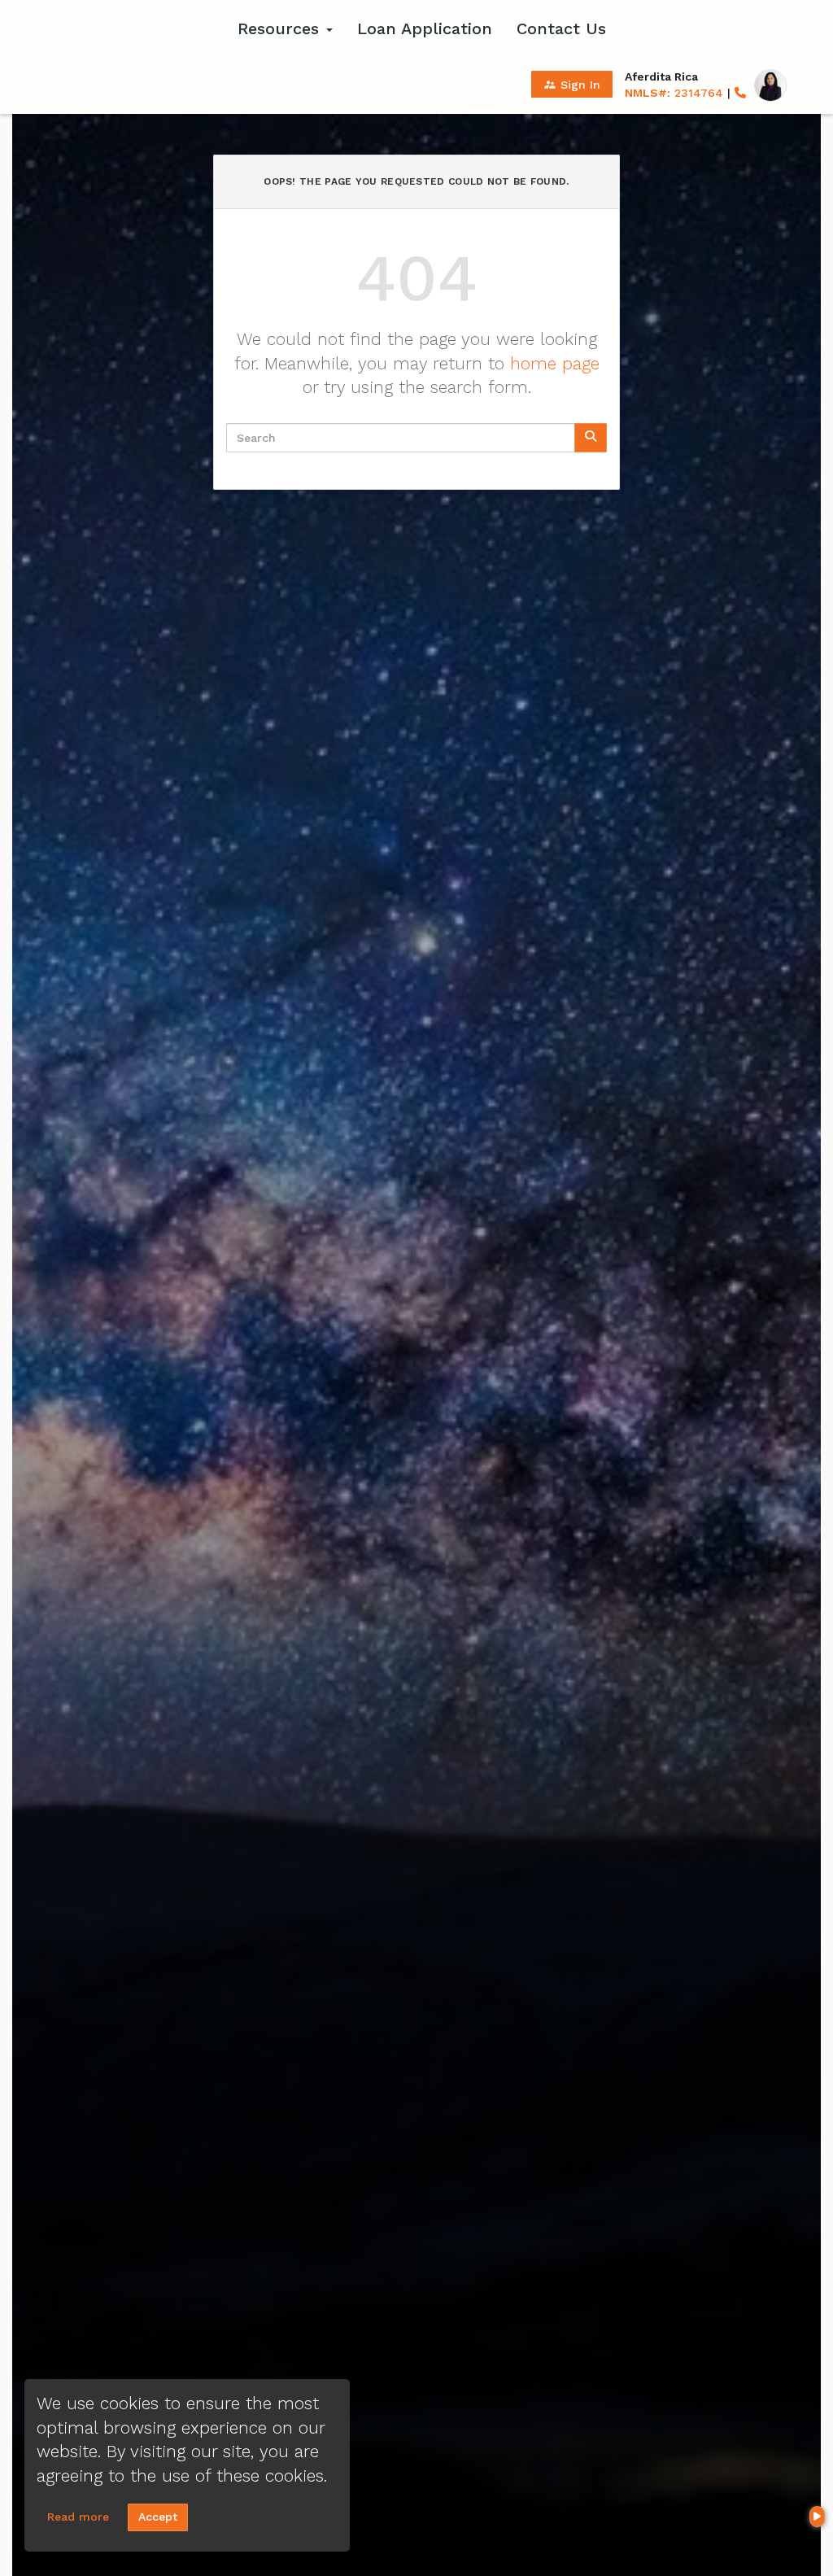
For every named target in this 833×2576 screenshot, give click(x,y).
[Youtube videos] (817, 2517)
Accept (158, 2517)
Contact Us (561, 28)
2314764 (674, 93)
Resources (281, 28)
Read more (78, 2517)
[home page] (124, 28)
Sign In (572, 85)
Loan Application (425, 28)
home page (555, 363)
